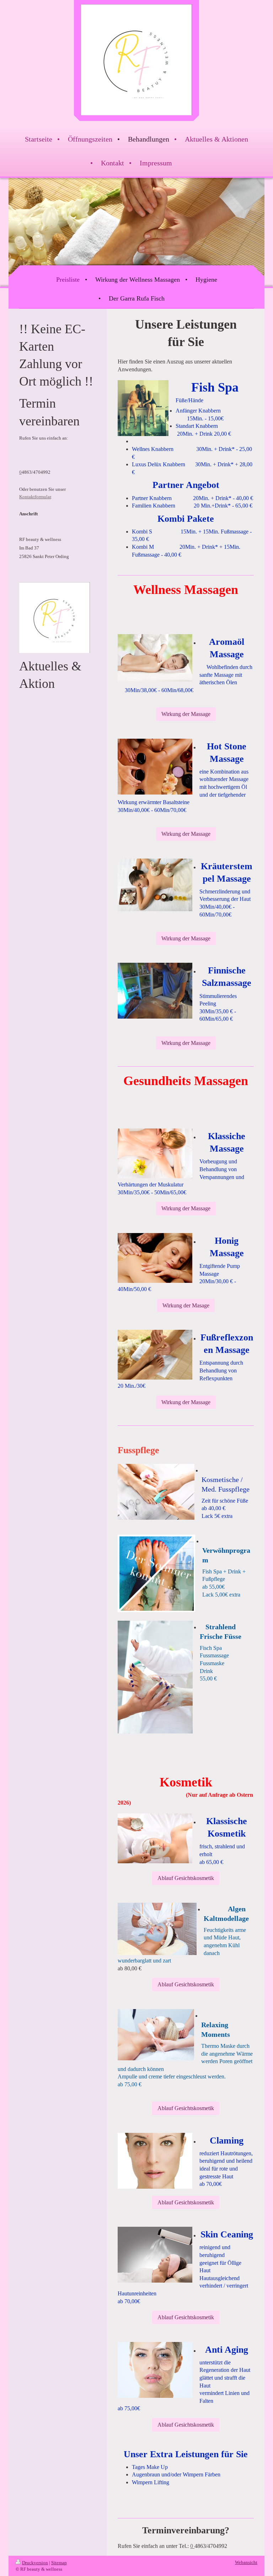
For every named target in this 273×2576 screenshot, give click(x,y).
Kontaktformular (35, 497)
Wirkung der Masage (186, 1305)
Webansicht (246, 2562)
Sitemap (59, 2563)
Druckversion (35, 2563)
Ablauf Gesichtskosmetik (186, 1878)
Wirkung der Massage (186, 714)
